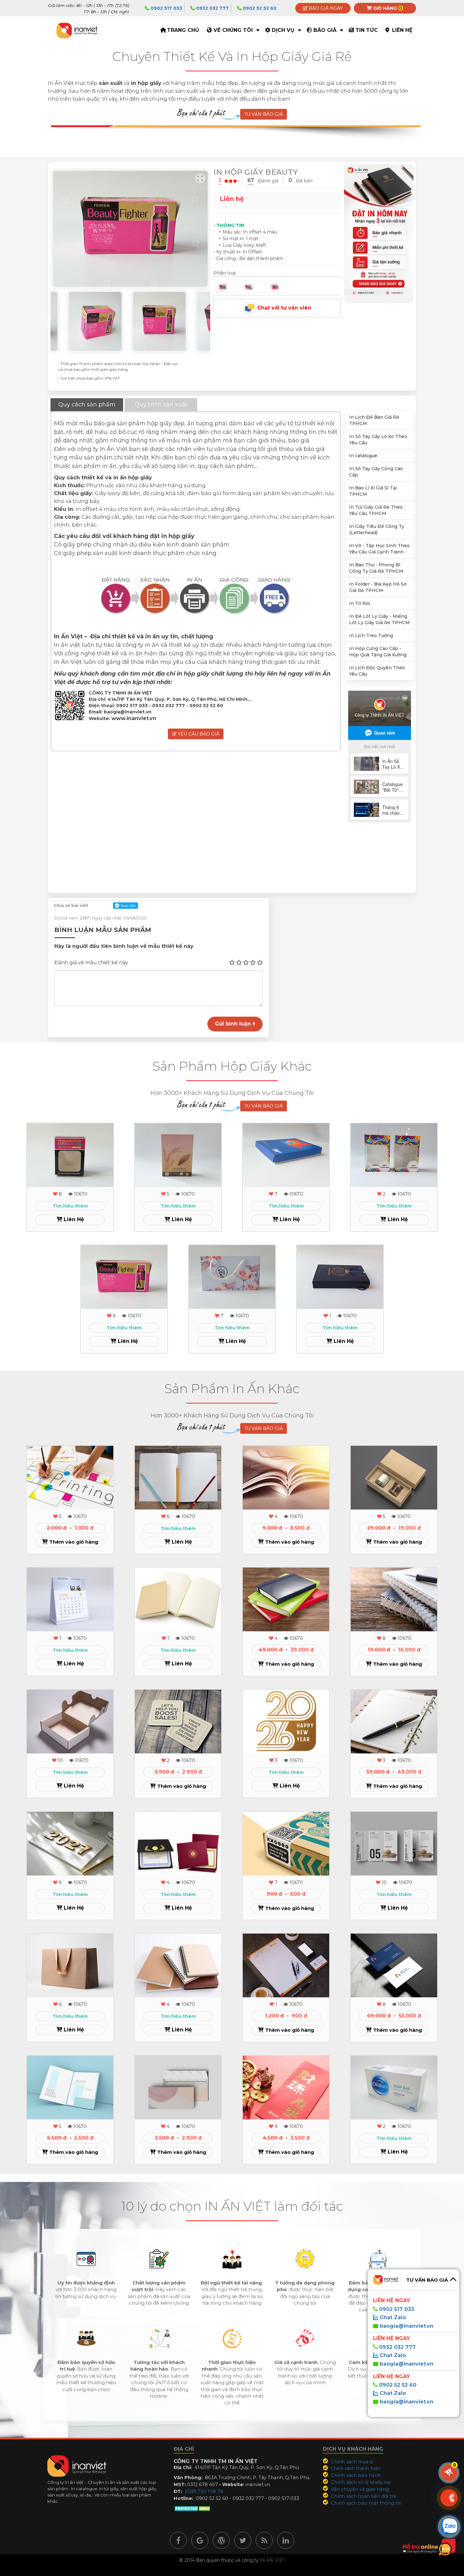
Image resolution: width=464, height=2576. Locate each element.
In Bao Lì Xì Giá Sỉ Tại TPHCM (373, 491)
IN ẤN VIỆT (272, 2560)
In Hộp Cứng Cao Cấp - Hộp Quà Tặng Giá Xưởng (378, 652)
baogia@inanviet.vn (407, 2326)
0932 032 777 (212, 8)
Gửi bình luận (234, 1024)
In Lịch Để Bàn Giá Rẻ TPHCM (374, 420)
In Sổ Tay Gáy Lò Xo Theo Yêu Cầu (378, 440)
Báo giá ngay (325, 8)
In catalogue (363, 456)
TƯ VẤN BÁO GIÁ (264, 114)
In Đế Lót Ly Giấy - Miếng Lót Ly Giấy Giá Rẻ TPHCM (379, 619)
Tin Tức (367, 30)
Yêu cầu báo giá (198, 734)
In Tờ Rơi (360, 603)
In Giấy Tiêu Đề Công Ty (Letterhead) (377, 529)
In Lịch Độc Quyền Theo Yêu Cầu (377, 671)
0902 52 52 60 (259, 8)
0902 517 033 (166, 8)
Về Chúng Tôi (233, 30)
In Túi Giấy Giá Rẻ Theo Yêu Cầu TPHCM (376, 510)
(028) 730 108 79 (204, 2491)
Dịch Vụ (283, 30)
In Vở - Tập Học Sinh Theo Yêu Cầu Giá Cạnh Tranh (379, 549)
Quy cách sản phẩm (87, 405)
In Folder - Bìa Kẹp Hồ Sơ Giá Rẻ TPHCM (378, 587)
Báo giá (325, 30)
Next (215, 321)
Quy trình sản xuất (161, 405)
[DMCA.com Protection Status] (193, 2508)
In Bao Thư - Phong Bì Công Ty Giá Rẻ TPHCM (376, 568)
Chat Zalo (392, 2317)
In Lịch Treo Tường (371, 635)
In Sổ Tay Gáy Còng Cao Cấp (376, 472)
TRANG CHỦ (183, 30)
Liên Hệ (402, 30)
